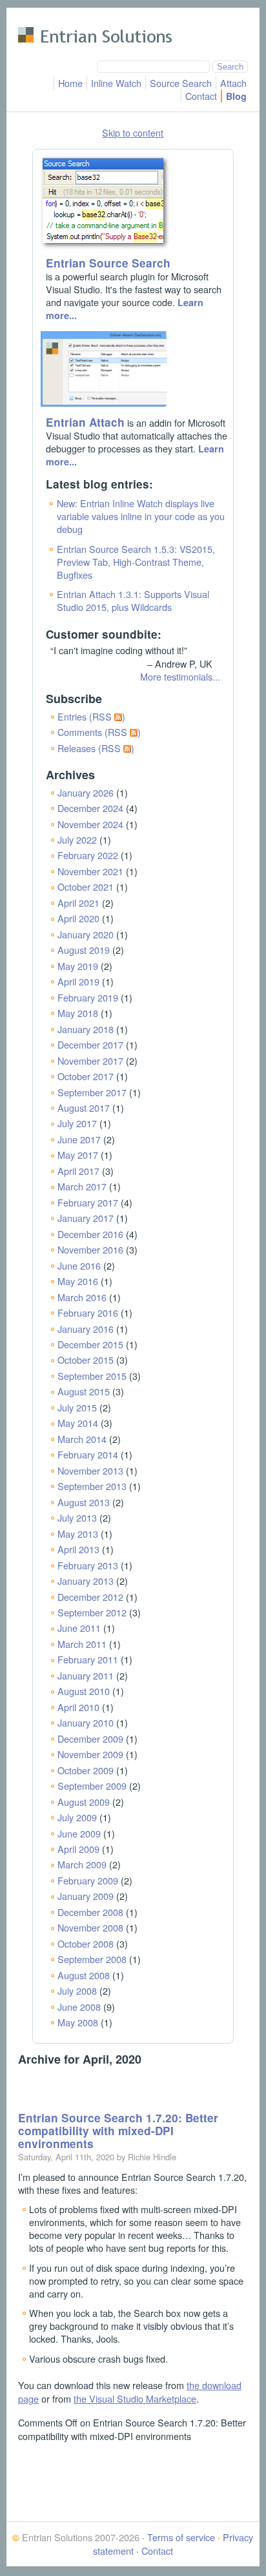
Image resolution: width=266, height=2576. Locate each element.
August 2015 (84, 1391)
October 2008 (86, 1943)
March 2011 (82, 1644)
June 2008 (79, 2007)
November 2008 (90, 1927)
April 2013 (78, 1549)
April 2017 (78, 1171)
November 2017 (90, 1060)
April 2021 (78, 903)
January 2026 (86, 792)
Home (70, 83)
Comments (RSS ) (99, 732)
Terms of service (181, 2537)
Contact (201, 96)
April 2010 (78, 1707)
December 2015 (90, 1344)
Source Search (181, 83)
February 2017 (88, 1202)
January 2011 (86, 1675)
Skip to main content (60, 16)
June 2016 (79, 1265)
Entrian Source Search (108, 263)
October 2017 (86, 1076)
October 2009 (86, 1770)
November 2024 (90, 824)
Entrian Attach (85, 422)
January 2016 (86, 1329)
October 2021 (86, 886)
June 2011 (79, 1628)
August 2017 (84, 1108)
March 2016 (82, 1297)
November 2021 (90, 871)
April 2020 (78, 918)
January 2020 (86, 934)
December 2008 (90, 1912)
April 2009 (78, 1849)
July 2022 (77, 839)
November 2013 (90, 1470)
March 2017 (82, 1186)
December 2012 (90, 1597)
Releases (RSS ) (96, 748)
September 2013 (92, 1486)
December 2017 (90, 1044)
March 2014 (82, 1439)
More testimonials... (180, 676)
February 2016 (88, 1312)
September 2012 (92, 1612)
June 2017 (79, 1139)
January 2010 (86, 1722)
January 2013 (86, 1581)
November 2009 (90, 1754)
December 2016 (90, 1234)
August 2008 (84, 1975)
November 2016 (90, 1249)
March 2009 (82, 1864)
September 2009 (92, 1786)
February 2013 (88, 1565)
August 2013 (84, 1502)
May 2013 (78, 1534)
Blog (236, 96)
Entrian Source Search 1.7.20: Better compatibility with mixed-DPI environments (118, 2131)
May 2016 (78, 1281)
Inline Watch (116, 83)
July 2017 (77, 1123)
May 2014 (78, 1423)
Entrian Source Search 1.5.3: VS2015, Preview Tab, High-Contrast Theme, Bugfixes (136, 562)
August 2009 (84, 1802)
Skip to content (133, 132)
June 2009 (79, 1833)
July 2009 (77, 1817)
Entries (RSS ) (91, 716)
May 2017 (78, 1155)
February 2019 (88, 997)
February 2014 (88, 1454)
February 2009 (88, 1880)
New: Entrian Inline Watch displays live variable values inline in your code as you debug (141, 516)
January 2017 (86, 1218)
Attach (233, 83)
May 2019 (78, 966)
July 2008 (77, 1990)
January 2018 (86, 1029)
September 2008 (92, 1959)
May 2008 (78, 2022)
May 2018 (78, 1013)
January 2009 (86, 1896)
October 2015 (86, 1360)
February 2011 (88, 1659)
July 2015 (77, 1407)
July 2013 (77, 1517)
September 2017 (92, 1092)
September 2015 (92, 1376)
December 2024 (90, 808)
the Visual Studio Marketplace (135, 2398)
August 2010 (84, 1691)
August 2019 (84, 950)
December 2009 (90, 1738)
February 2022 (88, 855)
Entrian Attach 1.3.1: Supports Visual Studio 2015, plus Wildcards (133, 600)
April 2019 (78, 981)
